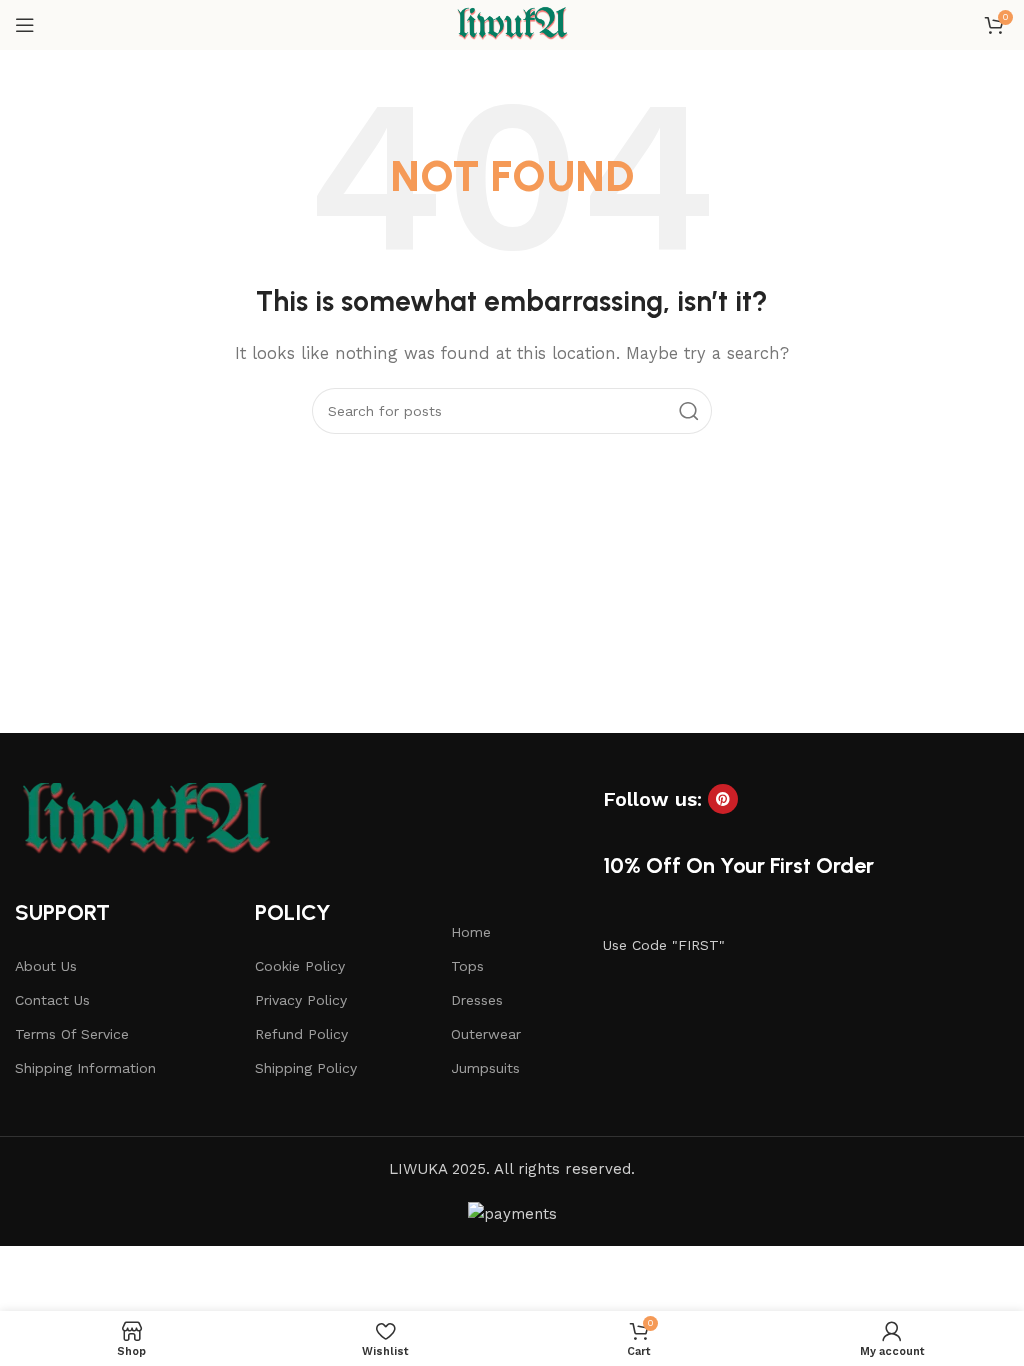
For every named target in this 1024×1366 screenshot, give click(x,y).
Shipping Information (85, 1068)
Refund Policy (301, 1034)
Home (471, 932)
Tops (467, 966)
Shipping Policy (306, 1068)
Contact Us (52, 1000)
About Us (46, 966)
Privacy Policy (301, 1000)
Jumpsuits (485, 1068)
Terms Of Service (72, 1034)
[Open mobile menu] (25, 25)
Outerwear (486, 1034)
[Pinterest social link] (723, 799)
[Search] (689, 411)
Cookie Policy (300, 966)
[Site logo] (512, 24)
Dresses (477, 1000)
